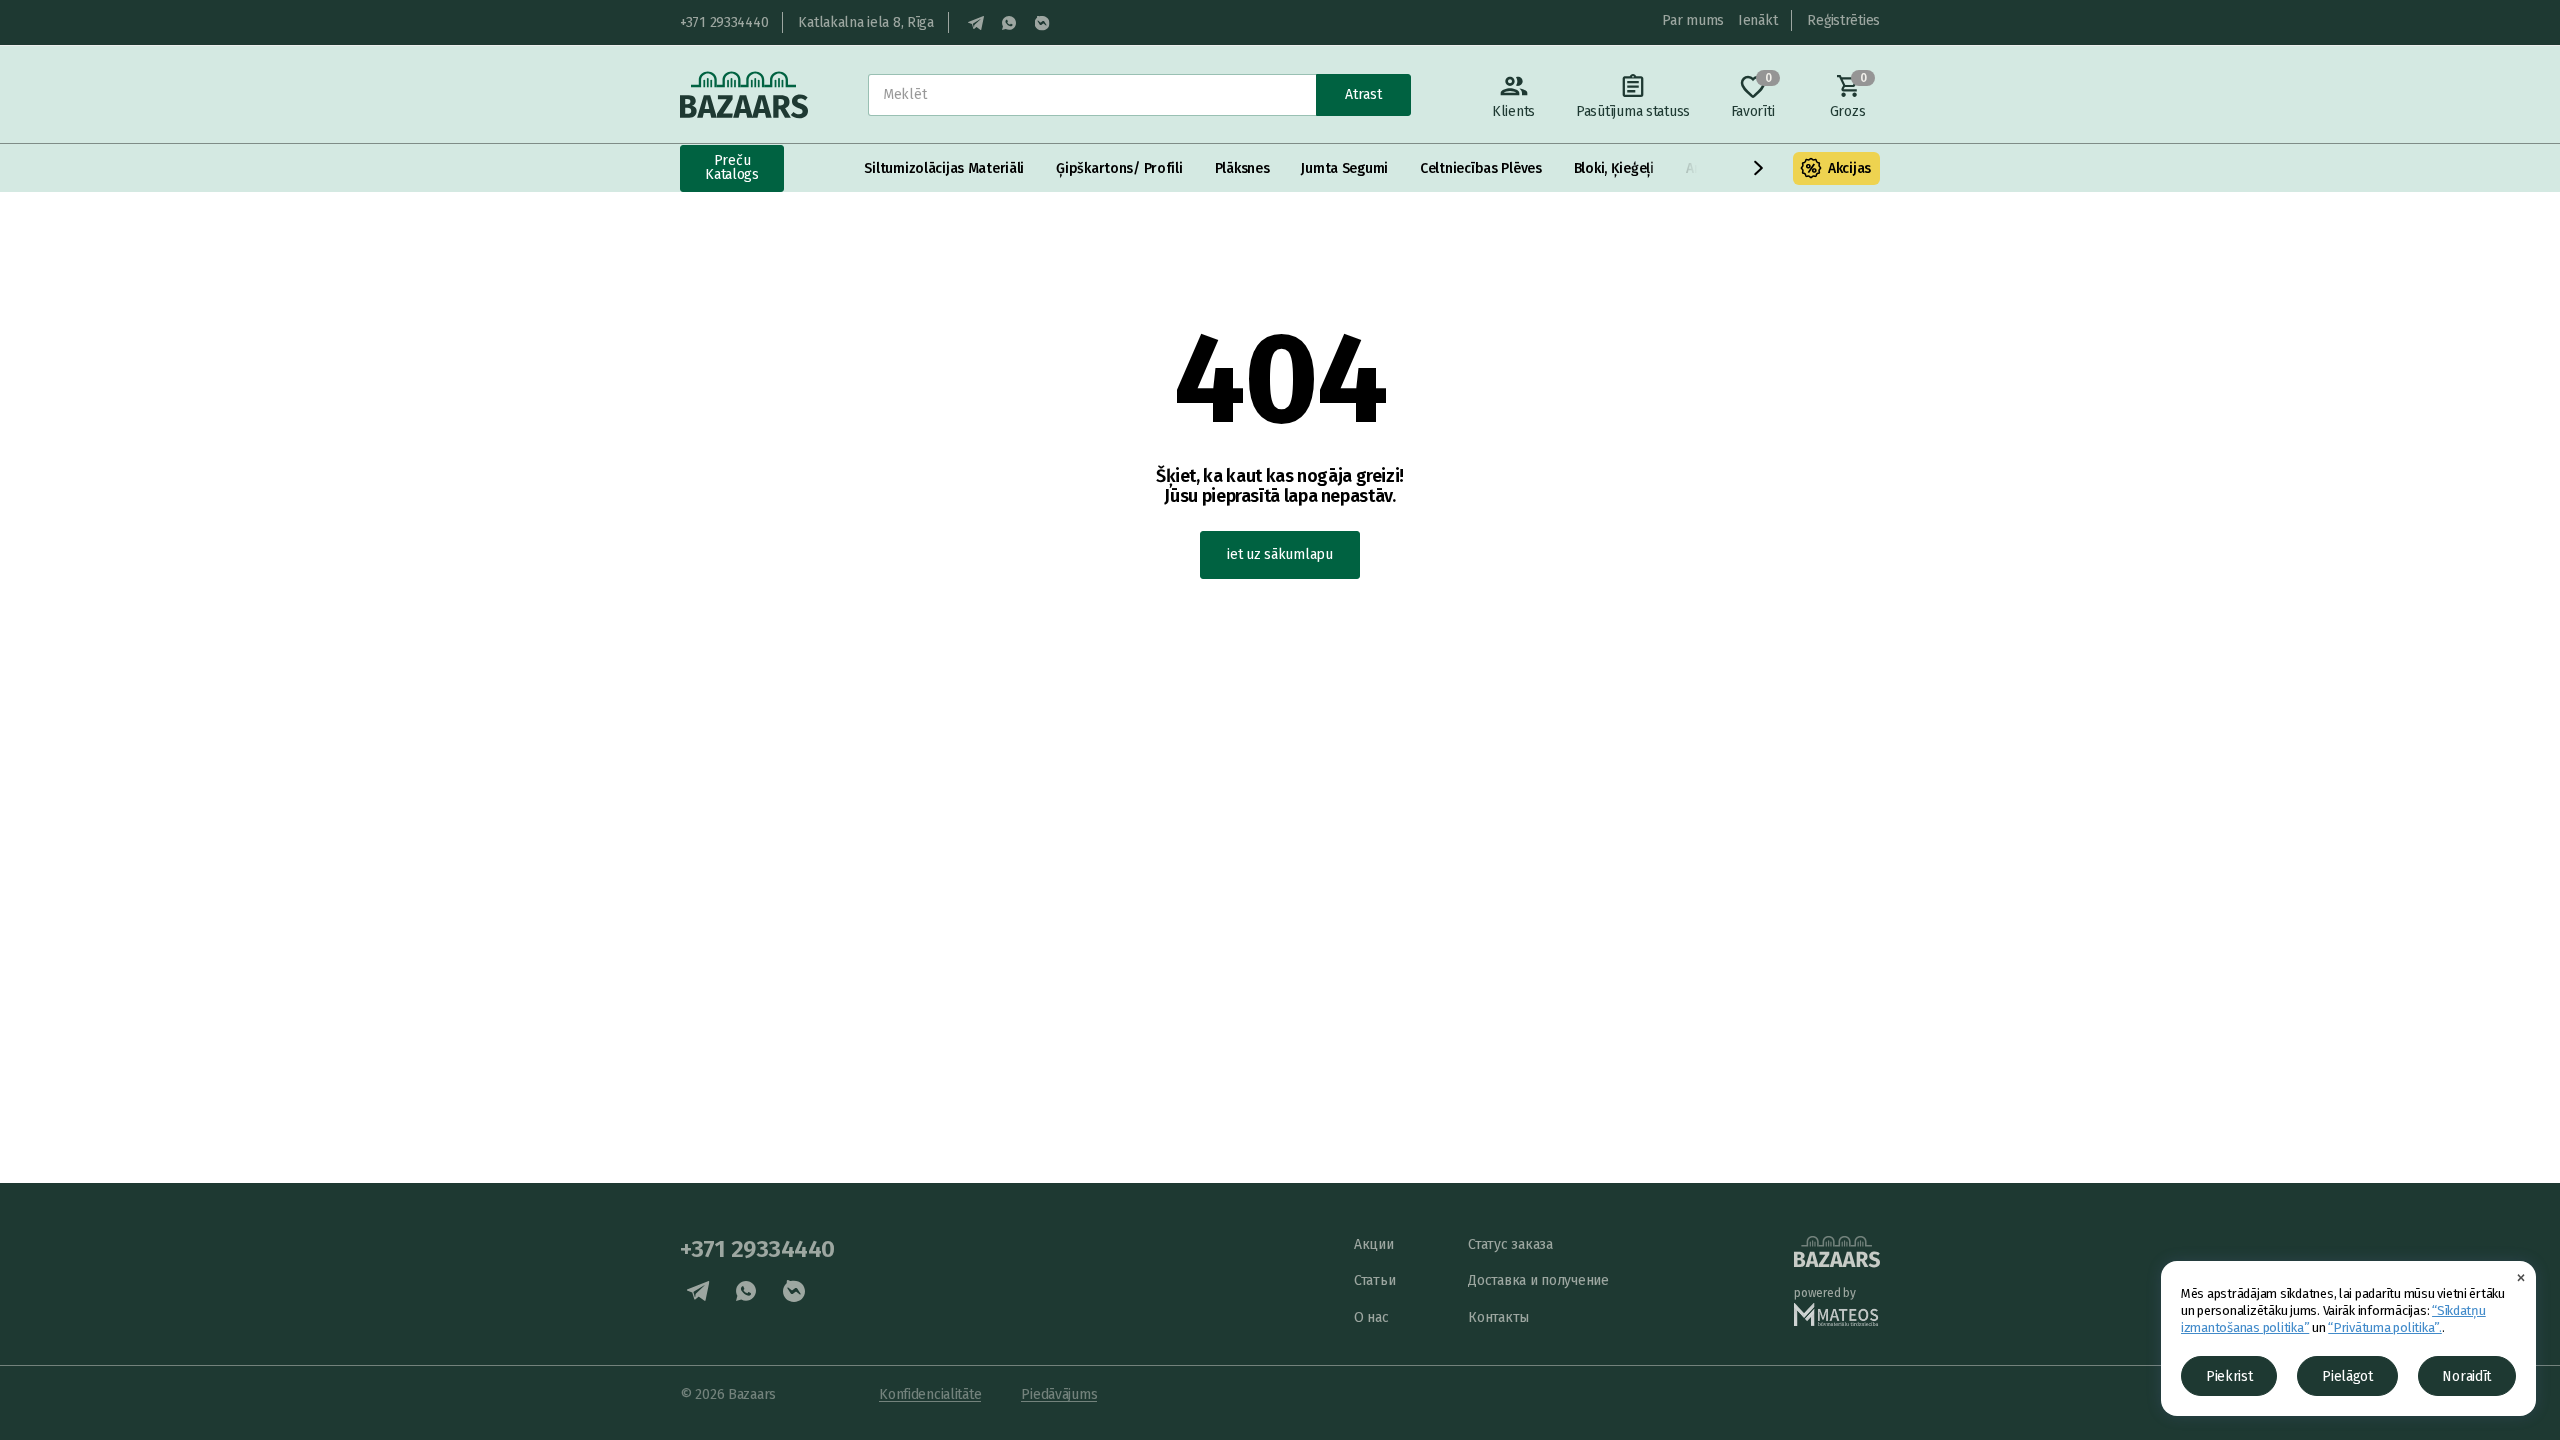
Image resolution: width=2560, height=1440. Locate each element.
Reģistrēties (1843, 20)
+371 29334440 (724, 22)
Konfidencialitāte (930, 1394)
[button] (1759, 168)
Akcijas (1849, 168)
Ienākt (1757, 20)
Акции (1374, 1244)
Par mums (1693, 20)
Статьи (1374, 1280)
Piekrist (2229, 1376)
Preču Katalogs (732, 167)
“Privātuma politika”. (2385, 1327)
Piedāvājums (1059, 1394)
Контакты (1498, 1317)
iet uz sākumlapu (1280, 554)
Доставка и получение (1538, 1280)
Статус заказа (1510, 1244)
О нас (1371, 1317)
